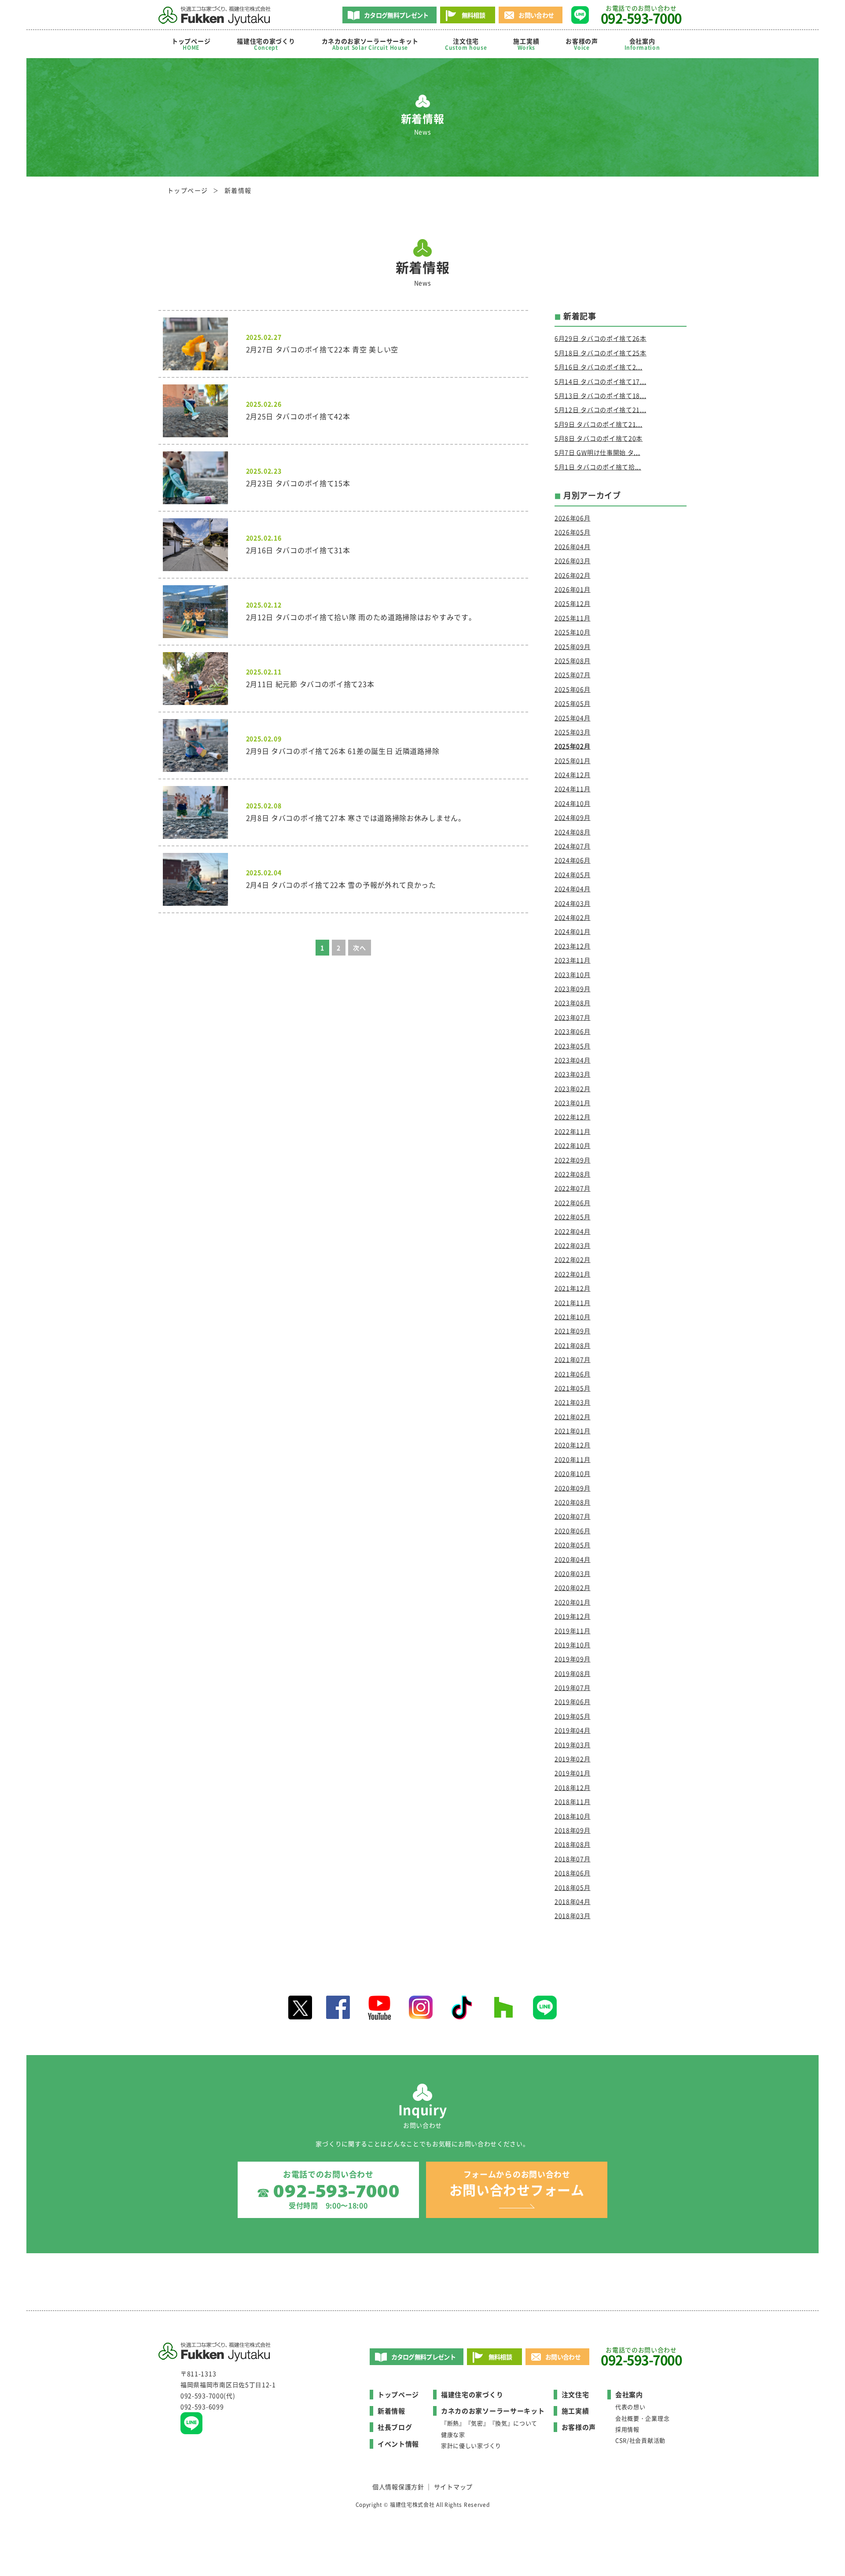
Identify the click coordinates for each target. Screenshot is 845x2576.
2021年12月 (573, 1288)
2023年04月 (573, 1060)
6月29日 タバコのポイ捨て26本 (601, 338)
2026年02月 (573, 575)
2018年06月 (573, 1873)
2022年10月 (573, 1145)
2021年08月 (573, 1345)
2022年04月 (573, 1231)
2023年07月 (573, 1017)
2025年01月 (573, 760)
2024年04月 (573, 889)
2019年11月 (573, 1631)
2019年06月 (573, 1701)
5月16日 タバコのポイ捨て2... (599, 367)
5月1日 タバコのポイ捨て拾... (598, 467)
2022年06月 (573, 1203)
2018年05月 (573, 1887)
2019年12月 (573, 1616)
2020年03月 (573, 1573)
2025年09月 (573, 646)
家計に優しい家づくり (471, 2445)
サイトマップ (453, 2487)
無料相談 (473, 15)
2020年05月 (573, 1545)
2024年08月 (573, 832)
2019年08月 (573, 1673)
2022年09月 (573, 1160)
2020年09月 (573, 1488)
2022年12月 (573, 1117)
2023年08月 (573, 1003)
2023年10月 (573, 974)
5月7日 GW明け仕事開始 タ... (597, 452)
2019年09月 (573, 1659)
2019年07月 (573, 1687)
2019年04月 (573, 1730)
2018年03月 (573, 1915)
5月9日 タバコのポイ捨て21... (599, 424)
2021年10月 (573, 1317)
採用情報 (627, 2429)
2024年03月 (573, 903)
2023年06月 (573, 1031)
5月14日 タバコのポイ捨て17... (600, 381)
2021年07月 (573, 1359)
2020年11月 (573, 1459)
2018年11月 (573, 1801)
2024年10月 (573, 803)
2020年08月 (573, 1502)
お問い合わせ (536, 15)
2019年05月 (573, 1716)
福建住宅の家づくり (266, 44)
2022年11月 (573, 1131)
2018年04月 (573, 1901)
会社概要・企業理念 (642, 2418)
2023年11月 (573, 960)
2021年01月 (573, 1431)
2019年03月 (573, 1745)
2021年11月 (573, 1303)
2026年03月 (573, 561)
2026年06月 (573, 518)
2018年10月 (573, 1816)
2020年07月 (573, 1516)
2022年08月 (573, 1174)
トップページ (191, 44)
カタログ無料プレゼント (396, 15)
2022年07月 (573, 1188)
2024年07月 (573, 846)
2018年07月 (573, 1859)
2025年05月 (573, 703)
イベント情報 (398, 2444)
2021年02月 (573, 1417)
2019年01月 (573, 1773)
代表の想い (630, 2407)
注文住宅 (466, 44)
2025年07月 (573, 675)
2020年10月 (573, 1473)
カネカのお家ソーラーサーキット (493, 2411)
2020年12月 (573, 1445)
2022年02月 (573, 1259)
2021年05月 (573, 1388)
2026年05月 (573, 532)
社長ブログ (395, 2427)
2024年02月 (573, 917)
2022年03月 (573, 1245)
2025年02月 (573, 746)
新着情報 (391, 2411)
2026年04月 (573, 546)
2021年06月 (573, 1374)
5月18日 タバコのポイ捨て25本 (601, 353)
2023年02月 (573, 1089)
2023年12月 (573, 946)
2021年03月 (573, 1402)
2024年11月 (573, 789)
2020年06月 (573, 1531)
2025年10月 (573, 632)
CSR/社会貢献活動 (640, 2440)
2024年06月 (573, 860)
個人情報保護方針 (398, 2487)
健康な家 (453, 2434)
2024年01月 (573, 931)
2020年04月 (573, 1559)
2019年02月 (573, 1759)
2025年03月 (573, 732)
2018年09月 (573, 1830)
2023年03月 (573, 1074)
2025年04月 (573, 718)
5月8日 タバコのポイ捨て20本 (599, 438)
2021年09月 (573, 1331)
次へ (359, 948)
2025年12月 (573, 603)
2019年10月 (573, 1645)
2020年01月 (573, 1602)
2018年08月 (573, 1844)
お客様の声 (582, 44)
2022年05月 (573, 1217)
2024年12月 (573, 775)
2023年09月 (573, 989)
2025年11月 (573, 618)
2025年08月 (573, 661)
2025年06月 (573, 689)
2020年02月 (573, 1587)
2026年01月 (573, 589)
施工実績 (526, 44)
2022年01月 (573, 1274)
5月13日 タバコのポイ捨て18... (600, 395)
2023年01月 (573, 1103)
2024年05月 (573, 875)
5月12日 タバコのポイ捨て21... (600, 410)
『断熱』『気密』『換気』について (489, 2423)
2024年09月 (573, 817)
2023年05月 (573, 1046)
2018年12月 (573, 1787)
